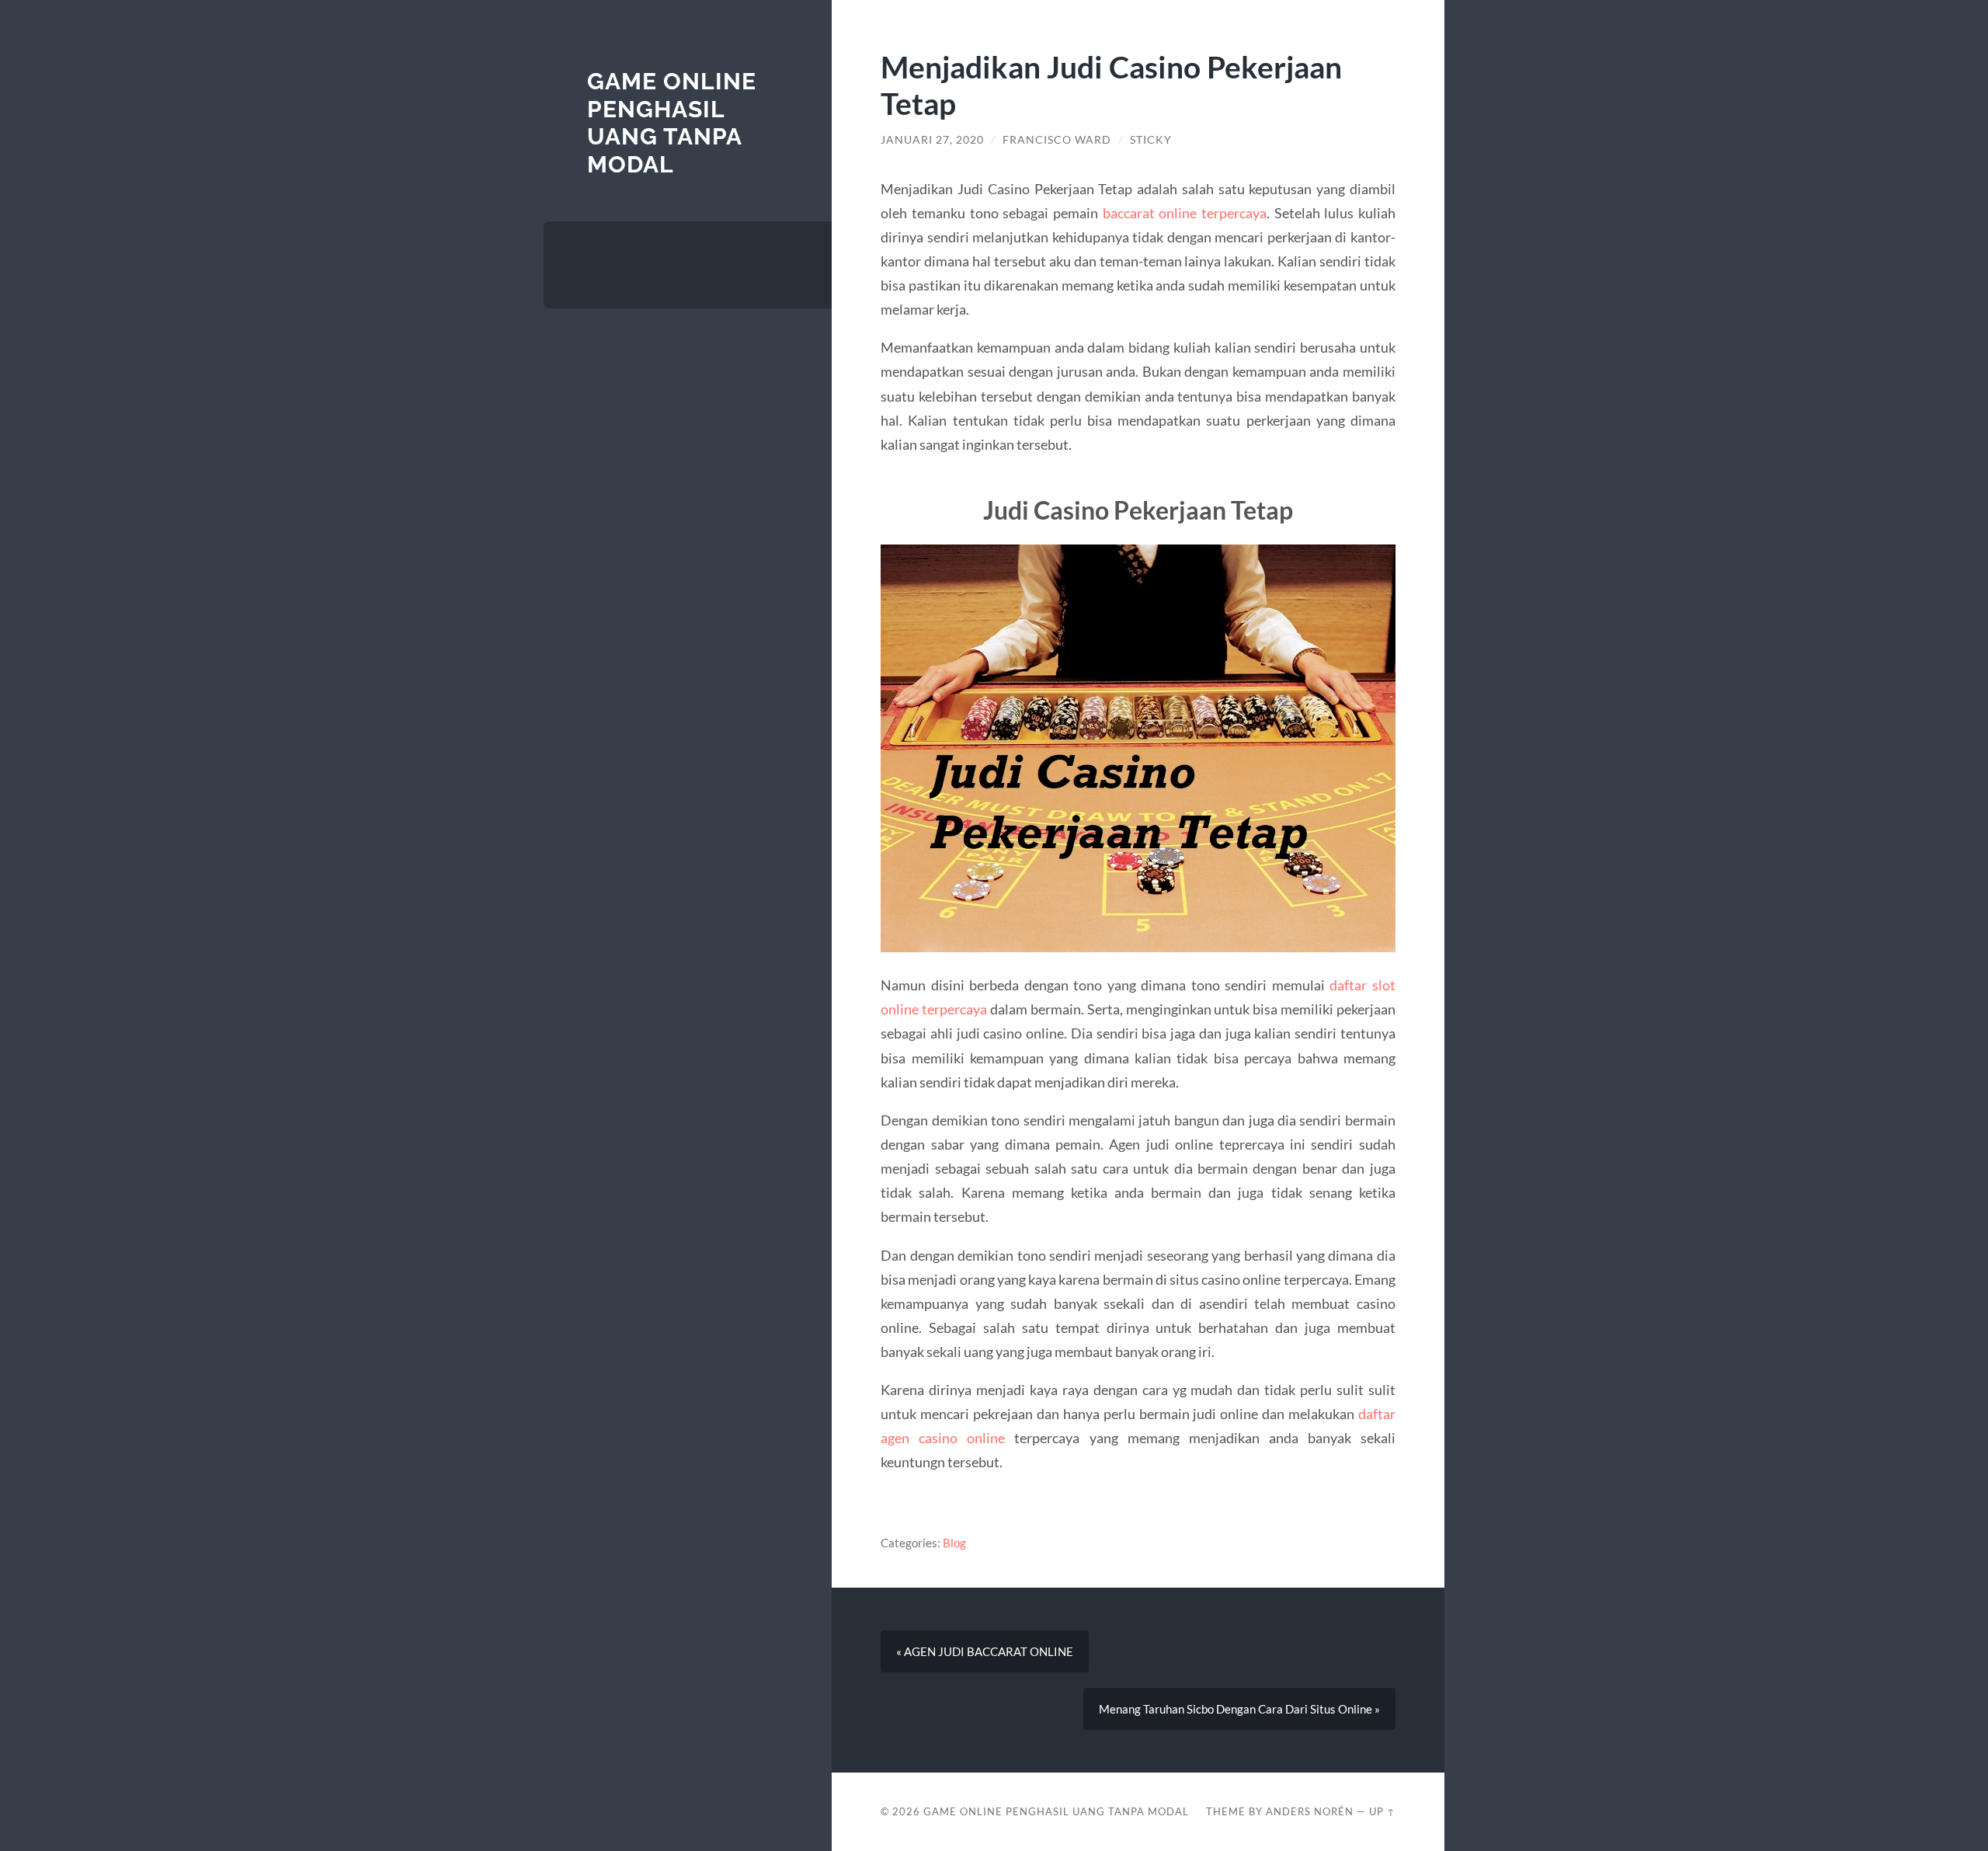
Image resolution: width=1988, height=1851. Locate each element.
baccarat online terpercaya (1185, 213)
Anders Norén (1310, 1811)
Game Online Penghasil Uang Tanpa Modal (672, 123)
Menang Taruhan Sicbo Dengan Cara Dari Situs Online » (1239, 1709)
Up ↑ (1382, 1811)
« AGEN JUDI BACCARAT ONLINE (985, 1651)
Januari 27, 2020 (932, 140)
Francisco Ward (1057, 140)
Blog (954, 1543)
